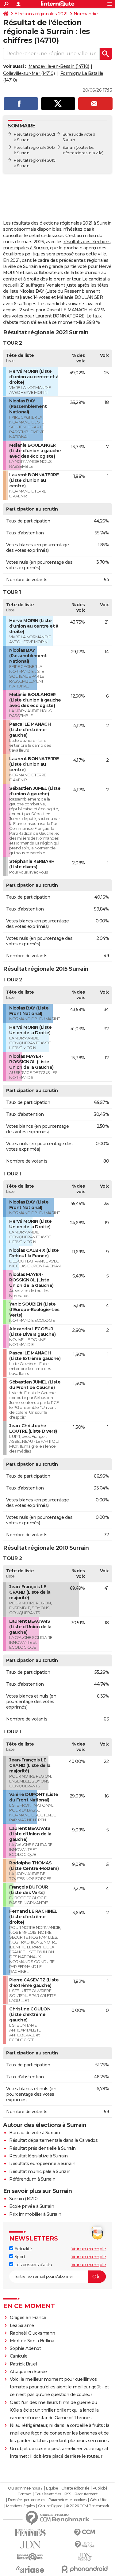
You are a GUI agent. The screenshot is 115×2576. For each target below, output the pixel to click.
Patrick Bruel (23, 2364)
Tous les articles (48, 2494)
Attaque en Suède (28, 2372)
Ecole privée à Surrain (32, 2206)
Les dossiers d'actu (33, 2265)
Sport (19, 2257)
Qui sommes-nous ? (25, 2488)
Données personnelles (26, 2500)
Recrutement (86, 2494)
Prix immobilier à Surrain (35, 2214)
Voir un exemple (89, 2249)
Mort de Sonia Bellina (32, 2341)
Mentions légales (20, 2506)
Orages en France (28, 2318)
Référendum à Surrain (32, 2179)
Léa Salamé (22, 2325)
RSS (68, 2494)
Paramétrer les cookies (67, 2500)
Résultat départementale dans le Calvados (53, 2140)
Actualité (23, 2249)
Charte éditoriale (75, 2488)
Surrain (69, 147)
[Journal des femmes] (30, 2532)
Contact (24, 2494)
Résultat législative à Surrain (38, 2156)
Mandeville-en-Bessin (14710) (59, 66)
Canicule (19, 2356)
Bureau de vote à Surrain (34, 2133)
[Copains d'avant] (30, 2557)
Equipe (52, 2488)
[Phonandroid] (85, 2569)
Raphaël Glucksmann (33, 2333)
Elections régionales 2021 (41, 14)
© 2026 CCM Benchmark (87, 2506)
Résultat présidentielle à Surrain (42, 2148)
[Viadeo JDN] (85, 2557)
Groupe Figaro (50, 2506)
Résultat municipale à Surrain (40, 2171)
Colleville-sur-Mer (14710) (29, 73)
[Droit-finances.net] (85, 2545)
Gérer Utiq (99, 2500)
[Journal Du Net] (30, 2545)
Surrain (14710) (24, 2199)
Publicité (100, 2488)
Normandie (86, 14)
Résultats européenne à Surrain (42, 2164)
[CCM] (85, 2532)
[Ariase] (30, 2569)
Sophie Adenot (25, 2348)
